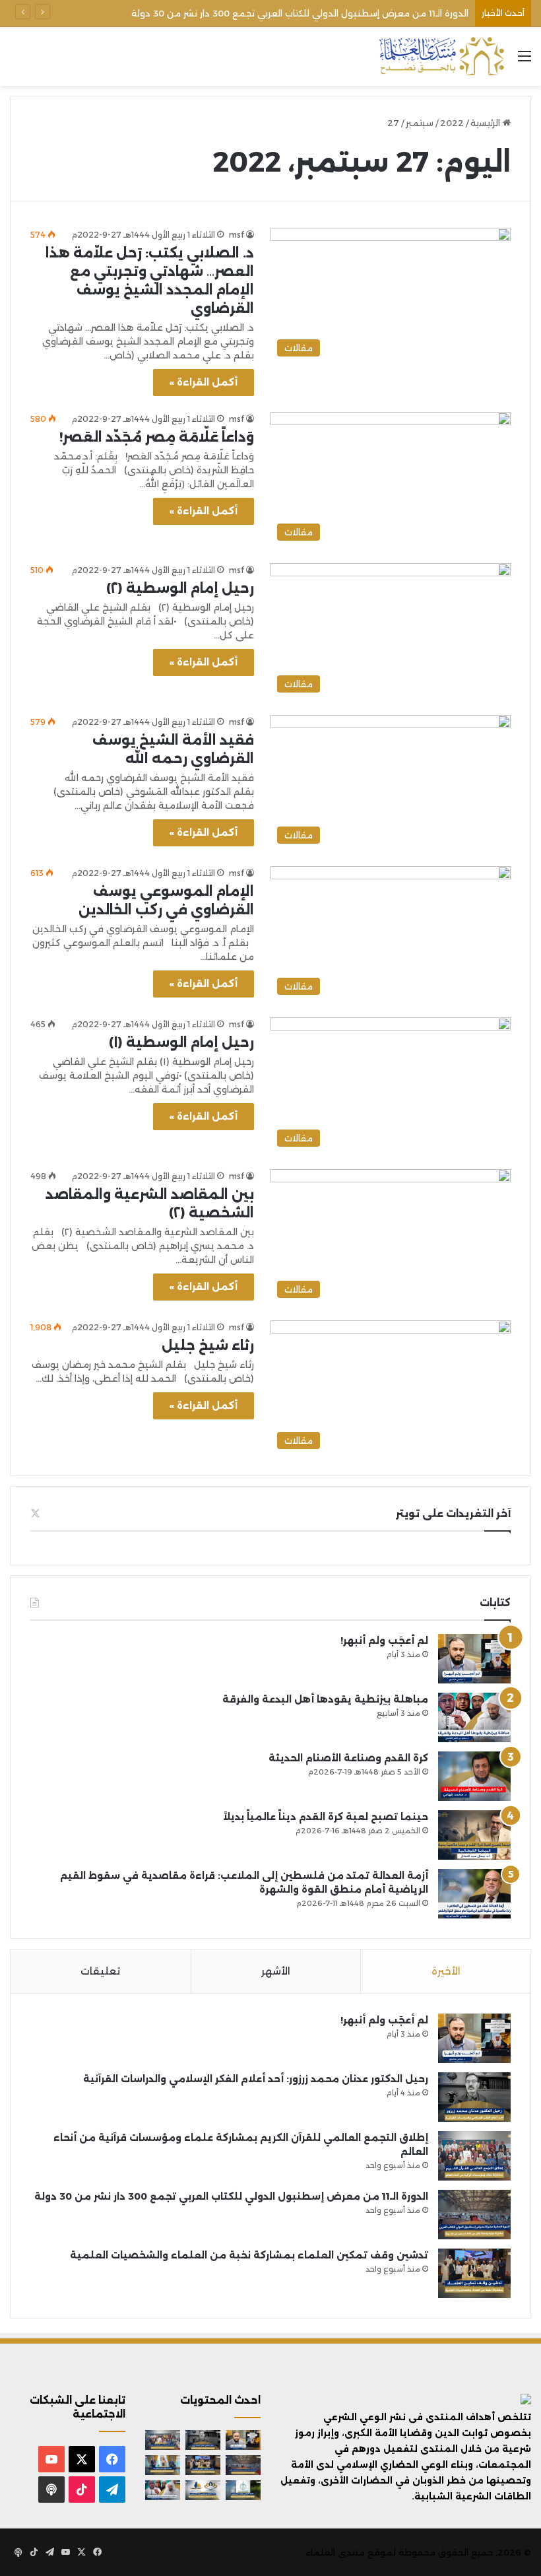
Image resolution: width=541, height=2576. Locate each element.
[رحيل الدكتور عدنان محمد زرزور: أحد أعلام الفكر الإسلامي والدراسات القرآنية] (474, 2097)
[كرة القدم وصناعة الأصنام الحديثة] (474, 1776)
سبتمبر (420, 123)
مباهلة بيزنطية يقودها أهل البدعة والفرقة (325, 1699)
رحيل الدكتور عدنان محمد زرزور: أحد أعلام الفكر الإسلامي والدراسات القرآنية (256, 2079)
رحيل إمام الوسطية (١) (181, 1042)
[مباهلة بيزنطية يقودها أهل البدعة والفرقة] (474, 1717)
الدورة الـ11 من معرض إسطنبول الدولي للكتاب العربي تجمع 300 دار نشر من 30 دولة (300, 13)
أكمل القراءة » (204, 382)
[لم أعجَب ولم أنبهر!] (474, 1659)
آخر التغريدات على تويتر (453, 1513)
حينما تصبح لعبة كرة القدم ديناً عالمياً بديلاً (326, 1817)
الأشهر (276, 1971)
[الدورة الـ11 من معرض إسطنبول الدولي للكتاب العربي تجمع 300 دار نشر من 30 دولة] (474, 2215)
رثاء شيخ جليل (208, 1345)
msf (237, 235)
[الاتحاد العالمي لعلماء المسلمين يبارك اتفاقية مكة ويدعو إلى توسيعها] (243, 2490)
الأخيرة (446, 1971)
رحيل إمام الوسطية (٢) (180, 588)
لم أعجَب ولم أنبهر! (384, 1641)
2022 (452, 123)
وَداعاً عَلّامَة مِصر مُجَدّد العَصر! (157, 437)
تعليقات (100, 1971)
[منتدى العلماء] (441, 56)
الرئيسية (487, 123)
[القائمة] (525, 61)
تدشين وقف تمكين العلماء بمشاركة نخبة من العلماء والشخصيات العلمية (249, 2255)
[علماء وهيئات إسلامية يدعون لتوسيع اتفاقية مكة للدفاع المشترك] (163, 2465)
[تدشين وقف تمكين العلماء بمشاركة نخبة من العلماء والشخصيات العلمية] (474, 2273)
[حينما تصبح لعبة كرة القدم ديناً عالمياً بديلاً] (474, 1835)
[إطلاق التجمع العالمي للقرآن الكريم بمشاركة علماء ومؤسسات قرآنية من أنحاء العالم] (474, 2156)
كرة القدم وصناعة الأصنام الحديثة (348, 1758)
